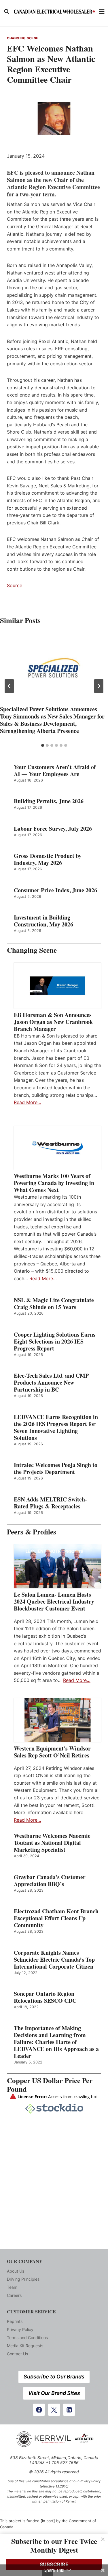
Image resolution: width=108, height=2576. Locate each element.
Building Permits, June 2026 (49, 801)
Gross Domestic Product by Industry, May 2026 (48, 859)
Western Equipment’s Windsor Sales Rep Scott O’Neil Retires (52, 1752)
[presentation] (54, 668)
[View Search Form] (7, 12)
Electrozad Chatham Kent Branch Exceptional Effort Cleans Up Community (56, 1918)
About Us (16, 2271)
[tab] (43, 745)
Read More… (28, 1102)
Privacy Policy (20, 2329)
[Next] (99, 686)
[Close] (103, 2539)
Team (12, 2287)
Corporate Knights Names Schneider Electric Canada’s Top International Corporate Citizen (54, 1960)
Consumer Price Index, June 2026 (55, 890)
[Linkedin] (69, 2410)
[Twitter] (54, 2410)
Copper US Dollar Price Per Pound (50, 2085)
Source (15, 585)
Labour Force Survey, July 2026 (53, 829)
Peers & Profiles (32, 1532)
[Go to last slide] (9, 686)
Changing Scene (23, 38)
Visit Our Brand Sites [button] (54, 2393)
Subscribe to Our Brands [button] (54, 2377)
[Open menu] (102, 11)
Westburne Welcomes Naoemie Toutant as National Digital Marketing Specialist (52, 1843)
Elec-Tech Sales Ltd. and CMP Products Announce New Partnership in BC (51, 1383)
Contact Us (17, 2354)
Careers (14, 2295)
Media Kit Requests (25, 2346)
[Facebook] (39, 2410)
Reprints (15, 2321)
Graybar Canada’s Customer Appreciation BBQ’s (50, 1881)
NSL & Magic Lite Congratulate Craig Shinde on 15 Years (54, 1304)
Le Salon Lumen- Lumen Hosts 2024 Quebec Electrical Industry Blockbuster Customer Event (54, 1602)
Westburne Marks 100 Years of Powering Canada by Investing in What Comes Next (54, 1183)
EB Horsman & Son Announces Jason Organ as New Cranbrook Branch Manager (53, 1022)
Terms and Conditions (27, 2338)
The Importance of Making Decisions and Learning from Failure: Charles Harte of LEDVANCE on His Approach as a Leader (56, 2042)
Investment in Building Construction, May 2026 (43, 921)
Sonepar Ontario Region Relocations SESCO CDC (45, 1997)
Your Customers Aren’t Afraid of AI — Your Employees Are (55, 771)
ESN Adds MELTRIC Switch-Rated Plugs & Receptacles (50, 1503)
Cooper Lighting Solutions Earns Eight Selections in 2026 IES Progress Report (55, 1342)
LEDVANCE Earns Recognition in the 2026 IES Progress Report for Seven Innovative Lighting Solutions (56, 1427)
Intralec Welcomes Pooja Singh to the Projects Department (56, 1468)
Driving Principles (23, 2279)
